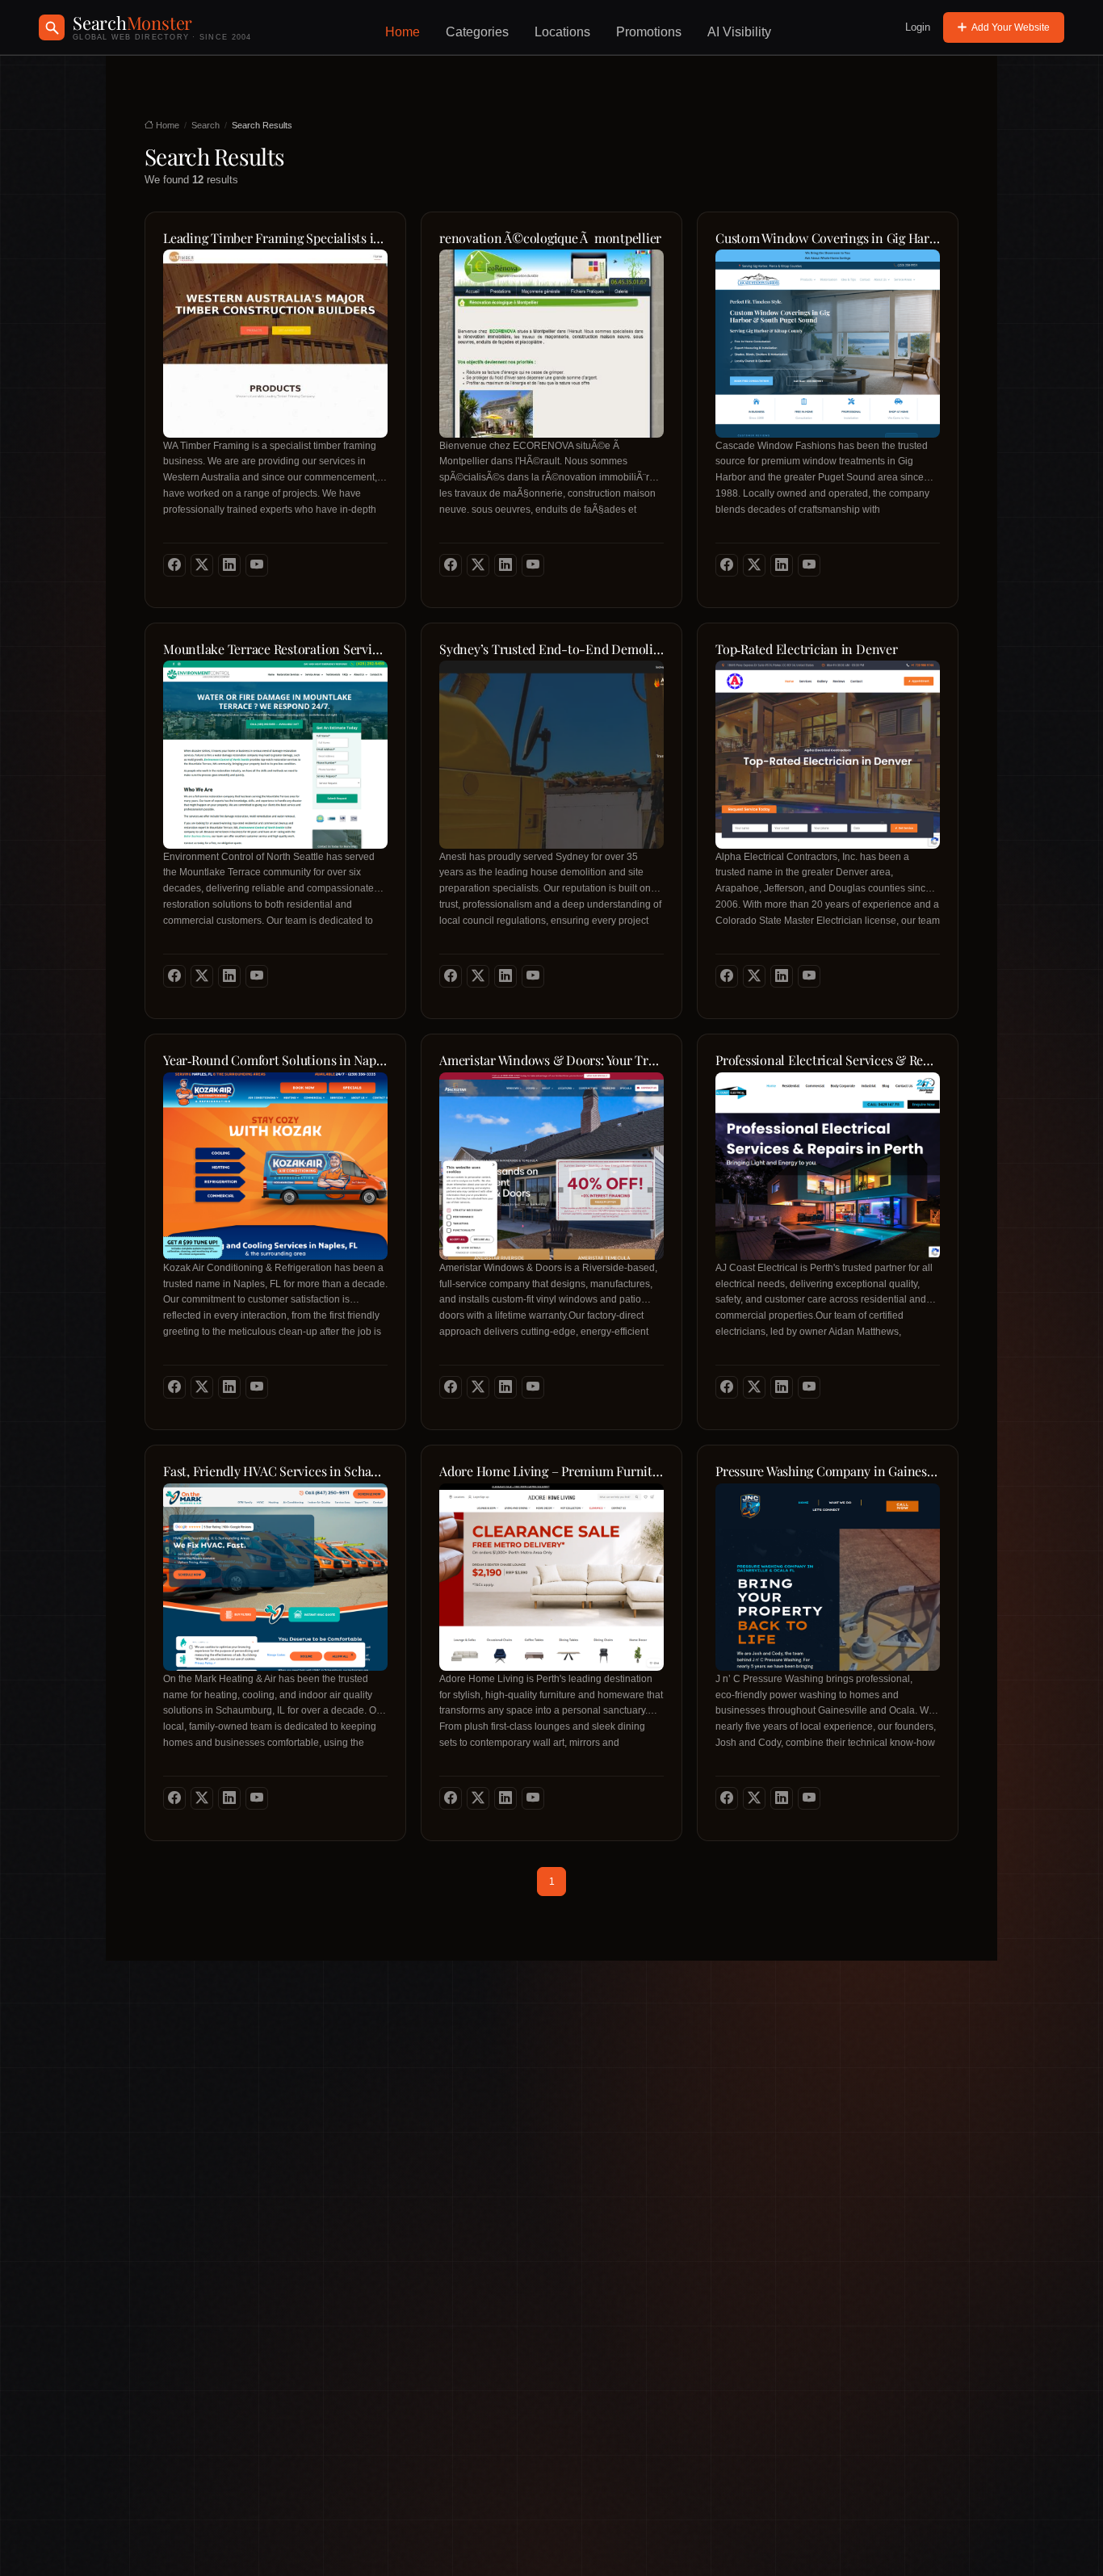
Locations (562, 32)
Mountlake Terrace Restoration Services (275, 649)
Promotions (649, 32)
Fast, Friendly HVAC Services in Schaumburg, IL (275, 1471)
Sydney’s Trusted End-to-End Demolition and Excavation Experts (551, 649)
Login (918, 27)
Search (206, 125)
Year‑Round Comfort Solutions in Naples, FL (275, 1060)
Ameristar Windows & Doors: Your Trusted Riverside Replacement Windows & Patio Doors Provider (551, 1060)
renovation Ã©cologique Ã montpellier (550, 238)
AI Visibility (739, 32)
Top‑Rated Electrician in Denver (807, 649)
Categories (477, 32)
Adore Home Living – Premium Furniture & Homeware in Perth (551, 1471)
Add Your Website (1011, 27)
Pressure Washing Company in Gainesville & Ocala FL (828, 1471)
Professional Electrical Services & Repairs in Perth (828, 1060)
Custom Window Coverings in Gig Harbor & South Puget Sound (828, 238)
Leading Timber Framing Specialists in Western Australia (275, 238)
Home (403, 32)
